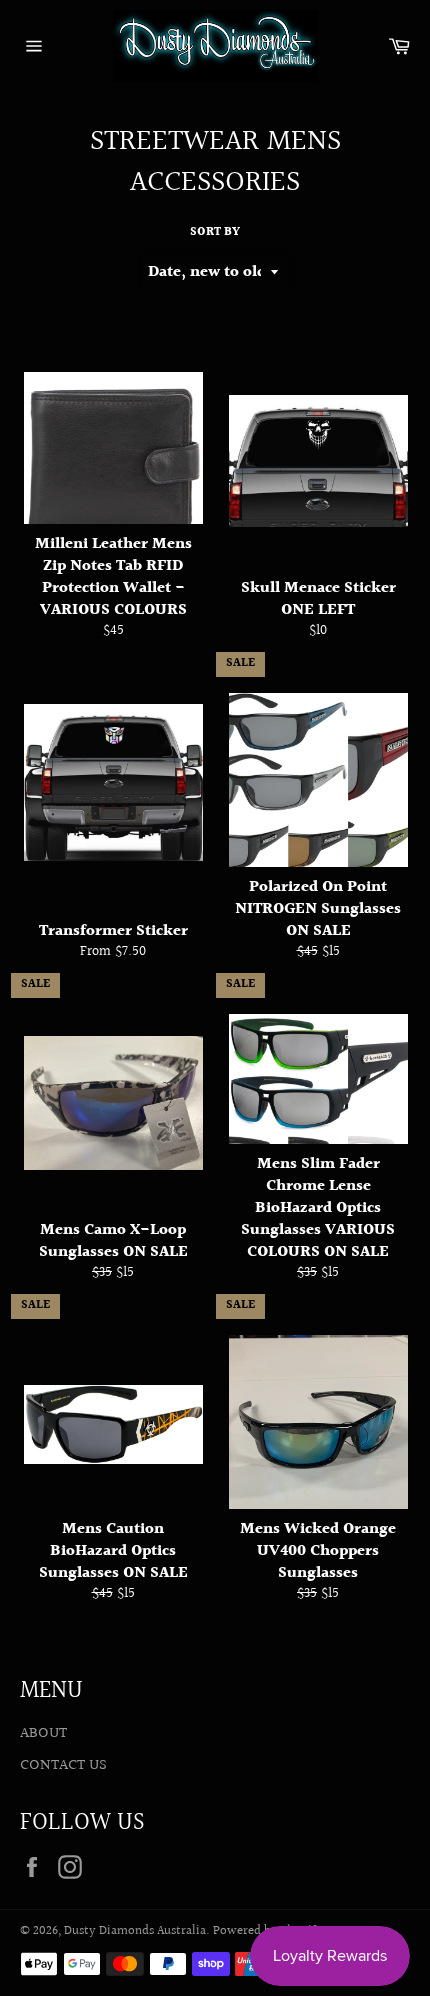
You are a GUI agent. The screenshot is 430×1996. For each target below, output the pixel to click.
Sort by (215, 233)
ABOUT (43, 1733)
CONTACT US (63, 1765)
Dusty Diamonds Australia (135, 1931)
